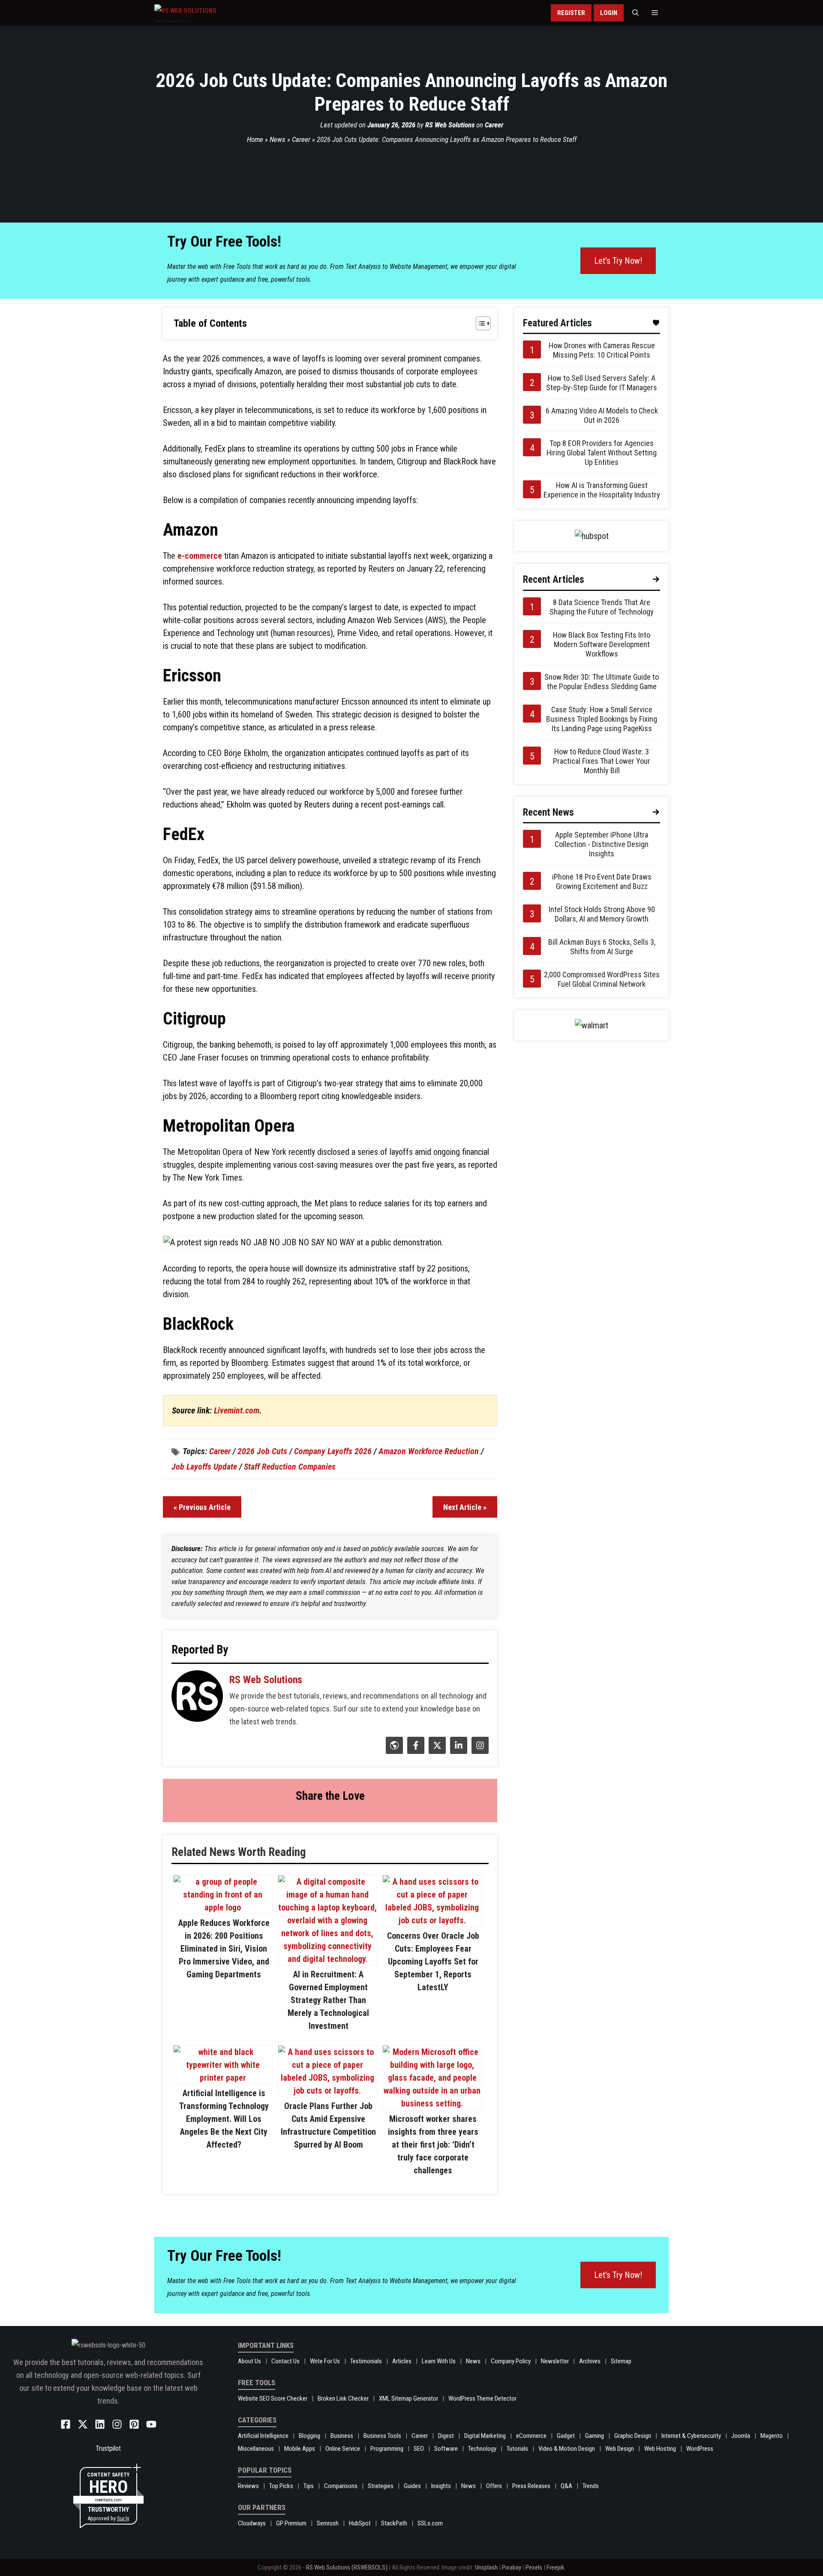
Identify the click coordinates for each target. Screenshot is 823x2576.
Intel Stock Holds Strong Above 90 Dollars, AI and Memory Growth (602, 914)
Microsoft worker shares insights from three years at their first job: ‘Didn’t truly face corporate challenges (433, 2145)
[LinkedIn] (458, 1751)
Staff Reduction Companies (290, 1467)
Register (571, 13)
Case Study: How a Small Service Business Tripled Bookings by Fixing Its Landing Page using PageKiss (602, 719)
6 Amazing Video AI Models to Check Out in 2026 (602, 415)
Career (494, 125)
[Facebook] (415, 1751)
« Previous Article (202, 1507)
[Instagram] (479, 1751)
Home (255, 139)
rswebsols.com (108, 2500)
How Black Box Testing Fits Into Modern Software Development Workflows (602, 644)
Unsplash (486, 2567)
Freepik (556, 2567)
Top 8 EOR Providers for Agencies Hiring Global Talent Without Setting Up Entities (602, 453)
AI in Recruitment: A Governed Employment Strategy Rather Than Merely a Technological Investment (328, 2000)
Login (609, 13)
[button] (635, 13)
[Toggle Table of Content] (479, 323)
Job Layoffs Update (204, 1467)
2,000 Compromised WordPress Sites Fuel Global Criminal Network (602, 979)
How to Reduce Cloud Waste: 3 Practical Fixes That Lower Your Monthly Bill (602, 761)
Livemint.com (237, 1410)
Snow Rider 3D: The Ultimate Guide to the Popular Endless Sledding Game (602, 682)
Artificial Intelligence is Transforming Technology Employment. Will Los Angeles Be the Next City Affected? (224, 2119)
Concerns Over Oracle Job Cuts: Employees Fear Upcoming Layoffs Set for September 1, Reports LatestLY (433, 1961)
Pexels (534, 2567)
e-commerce (200, 556)
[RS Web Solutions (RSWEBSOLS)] (203, 13)
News (278, 139)
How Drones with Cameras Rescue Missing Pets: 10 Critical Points (602, 350)
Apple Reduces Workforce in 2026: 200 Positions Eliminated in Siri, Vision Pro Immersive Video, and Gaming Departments (224, 1949)
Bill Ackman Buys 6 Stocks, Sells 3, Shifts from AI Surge (602, 947)
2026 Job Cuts (262, 1451)
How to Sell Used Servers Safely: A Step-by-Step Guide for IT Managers (602, 383)
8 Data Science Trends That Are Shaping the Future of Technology (602, 607)
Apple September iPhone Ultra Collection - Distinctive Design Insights (602, 844)
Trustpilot (108, 2448)
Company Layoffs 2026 (333, 1451)
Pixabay (512, 2567)
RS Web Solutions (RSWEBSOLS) (347, 2567)
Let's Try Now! (618, 261)
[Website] (393, 1751)
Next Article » (465, 1507)
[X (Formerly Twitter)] (436, 1751)
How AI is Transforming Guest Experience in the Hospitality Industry (602, 490)
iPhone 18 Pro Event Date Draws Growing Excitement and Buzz (602, 881)
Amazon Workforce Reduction (429, 1451)
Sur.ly (123, 2518)
